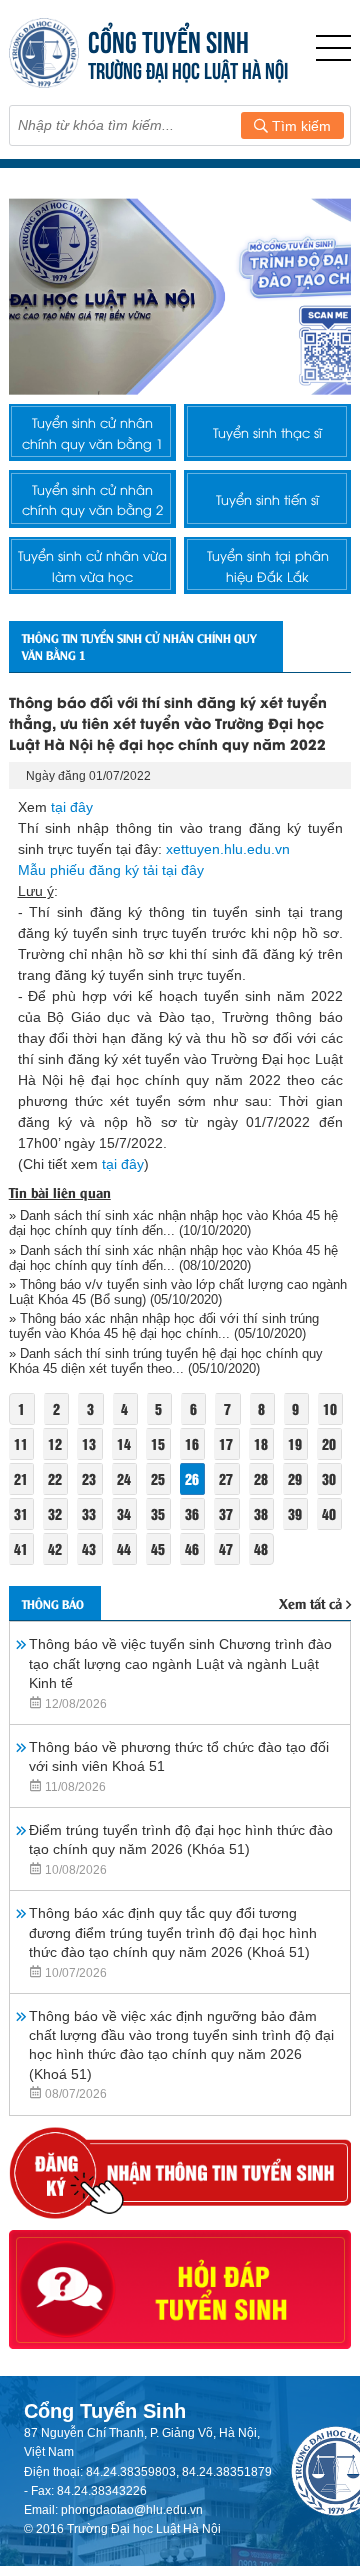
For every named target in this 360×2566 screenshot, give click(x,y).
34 (124, 1513)
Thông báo (53, 1603)
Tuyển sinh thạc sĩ (267, 432)
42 (55, 1548)
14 (124, 1443)
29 (295, 1478)
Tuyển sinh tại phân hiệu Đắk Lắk (268, 565)
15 (158, 1443)
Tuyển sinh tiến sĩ (267, 499)
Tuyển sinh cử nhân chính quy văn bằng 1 (92, 432)
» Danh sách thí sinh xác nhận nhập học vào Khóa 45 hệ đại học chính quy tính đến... (173, 1223)
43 (89, 1548)
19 (295, 1443)
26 (192, 1478)
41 (21, 1548)
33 (89, 1513)
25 (158, 1478)
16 (192, 1443)
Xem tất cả (310, 1602)
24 (124, 1478)
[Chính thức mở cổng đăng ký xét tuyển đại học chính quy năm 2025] (180, 296)
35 (158, 1513)
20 (329, 1443)
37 (226, 1513)
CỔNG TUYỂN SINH (168, 39)
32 (55, 1513)
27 (226, 1478)
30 (329, 1478)
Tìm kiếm (299, 126)
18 (261, 1443)
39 (295, 1513)
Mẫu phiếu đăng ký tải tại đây (111, 870)
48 (261, 1548)
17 (226, 1443)
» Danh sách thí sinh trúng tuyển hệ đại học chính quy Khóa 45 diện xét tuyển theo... (166, 1361)
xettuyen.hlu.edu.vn (228, 849)
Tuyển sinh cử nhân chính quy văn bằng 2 (92, 499)
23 (89, 1478)
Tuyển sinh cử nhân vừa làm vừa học (92, 565)
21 (21, 1478)
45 (158, 1548)
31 (21, 1513)
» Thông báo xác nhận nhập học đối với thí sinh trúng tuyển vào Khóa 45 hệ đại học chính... (164, 1326)
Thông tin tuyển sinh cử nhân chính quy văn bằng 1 (139, 646)
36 (192, 1513)
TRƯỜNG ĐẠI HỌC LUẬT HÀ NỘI (188, 68)
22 (55, 1478)
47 (226, 1548)
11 (21, 1443)
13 (89, 1443)
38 (261, 1513)
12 (55, 1443)
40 (329, 1513)
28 (261, 1478)
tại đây (72, 807)
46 (192, 1548)
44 (124, 1548)
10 (330, 1408)
